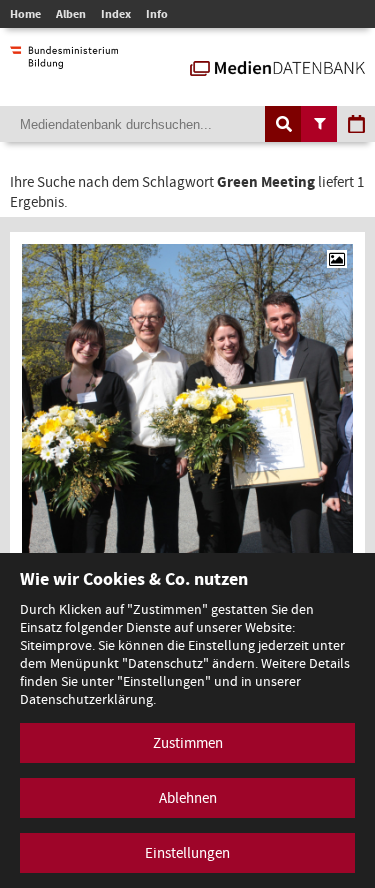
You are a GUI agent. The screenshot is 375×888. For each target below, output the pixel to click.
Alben (71, 14)
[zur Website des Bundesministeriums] (64, 59)
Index (116, 14)
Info (157, 14)
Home (25, 14)
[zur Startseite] (277, 66)
